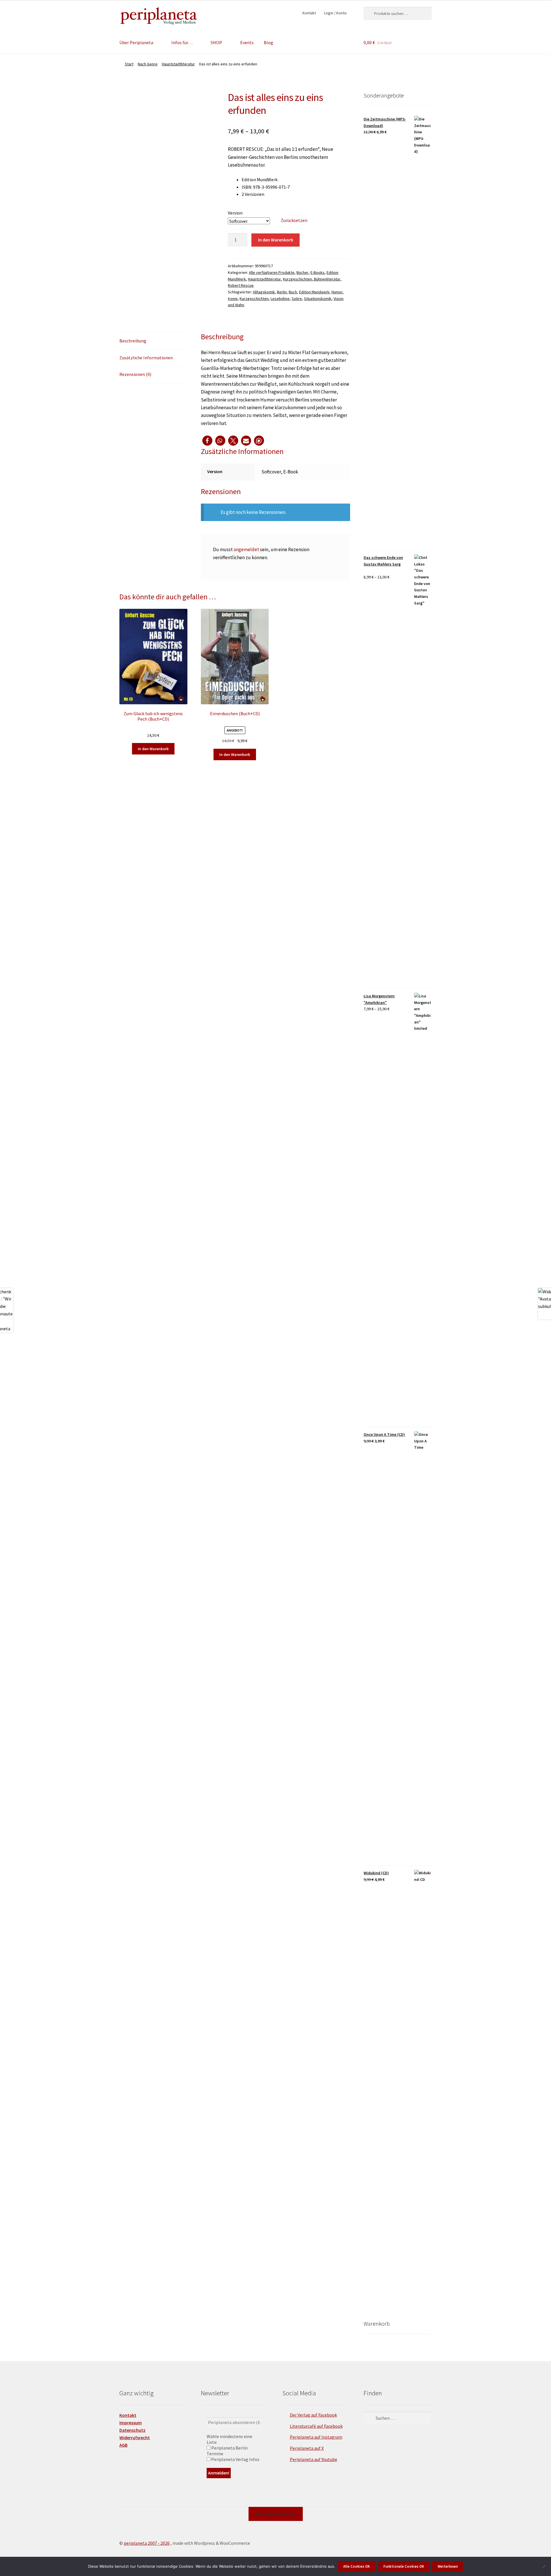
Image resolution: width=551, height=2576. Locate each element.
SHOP (216, 42)
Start (129, 64)
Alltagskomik (264, 292)
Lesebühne (280, 299)
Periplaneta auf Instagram (316, 2437)
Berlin (282, 292)
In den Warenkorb (276, 240)
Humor (337, 292)
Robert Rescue (241, 285)
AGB (123, 2445)
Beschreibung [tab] (133, 341)
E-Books (318, 272)
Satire (297, 299)
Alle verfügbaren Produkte (272, 272)
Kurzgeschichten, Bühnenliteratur (312, 279)
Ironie (233, 299)
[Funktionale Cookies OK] (544, 2566)
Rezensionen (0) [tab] (135, 374)
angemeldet (246, 549)
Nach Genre (148, 64)
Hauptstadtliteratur (178, 64)
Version (235, 213)
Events (247, 42)
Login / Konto (335, 13)
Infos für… (182, 42)
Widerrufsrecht (135, 2437)
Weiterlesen (448, 2566)
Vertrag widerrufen (276, 2514)
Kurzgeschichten (254, 299)
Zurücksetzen (294, 220)
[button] (207, 441)
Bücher (302, 272)
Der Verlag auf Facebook (313, 2415)
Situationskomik (318, 299)
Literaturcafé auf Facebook (316, 2426)
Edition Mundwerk (314, 292)
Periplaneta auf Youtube (314, 2459)
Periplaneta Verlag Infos (235, 2459)
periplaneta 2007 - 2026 (147, 2543)
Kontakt (309, 13)
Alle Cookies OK (357, 2566)
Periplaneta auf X (307, 2448)
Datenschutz (132, 2430)
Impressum (131, 2423)
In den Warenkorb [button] (153, 749)
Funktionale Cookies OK (404, 2566)
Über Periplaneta (136, 42)
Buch (293, 292)
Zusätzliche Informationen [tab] (146, 358)
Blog (268, 42)
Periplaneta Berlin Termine (227, 2451)
